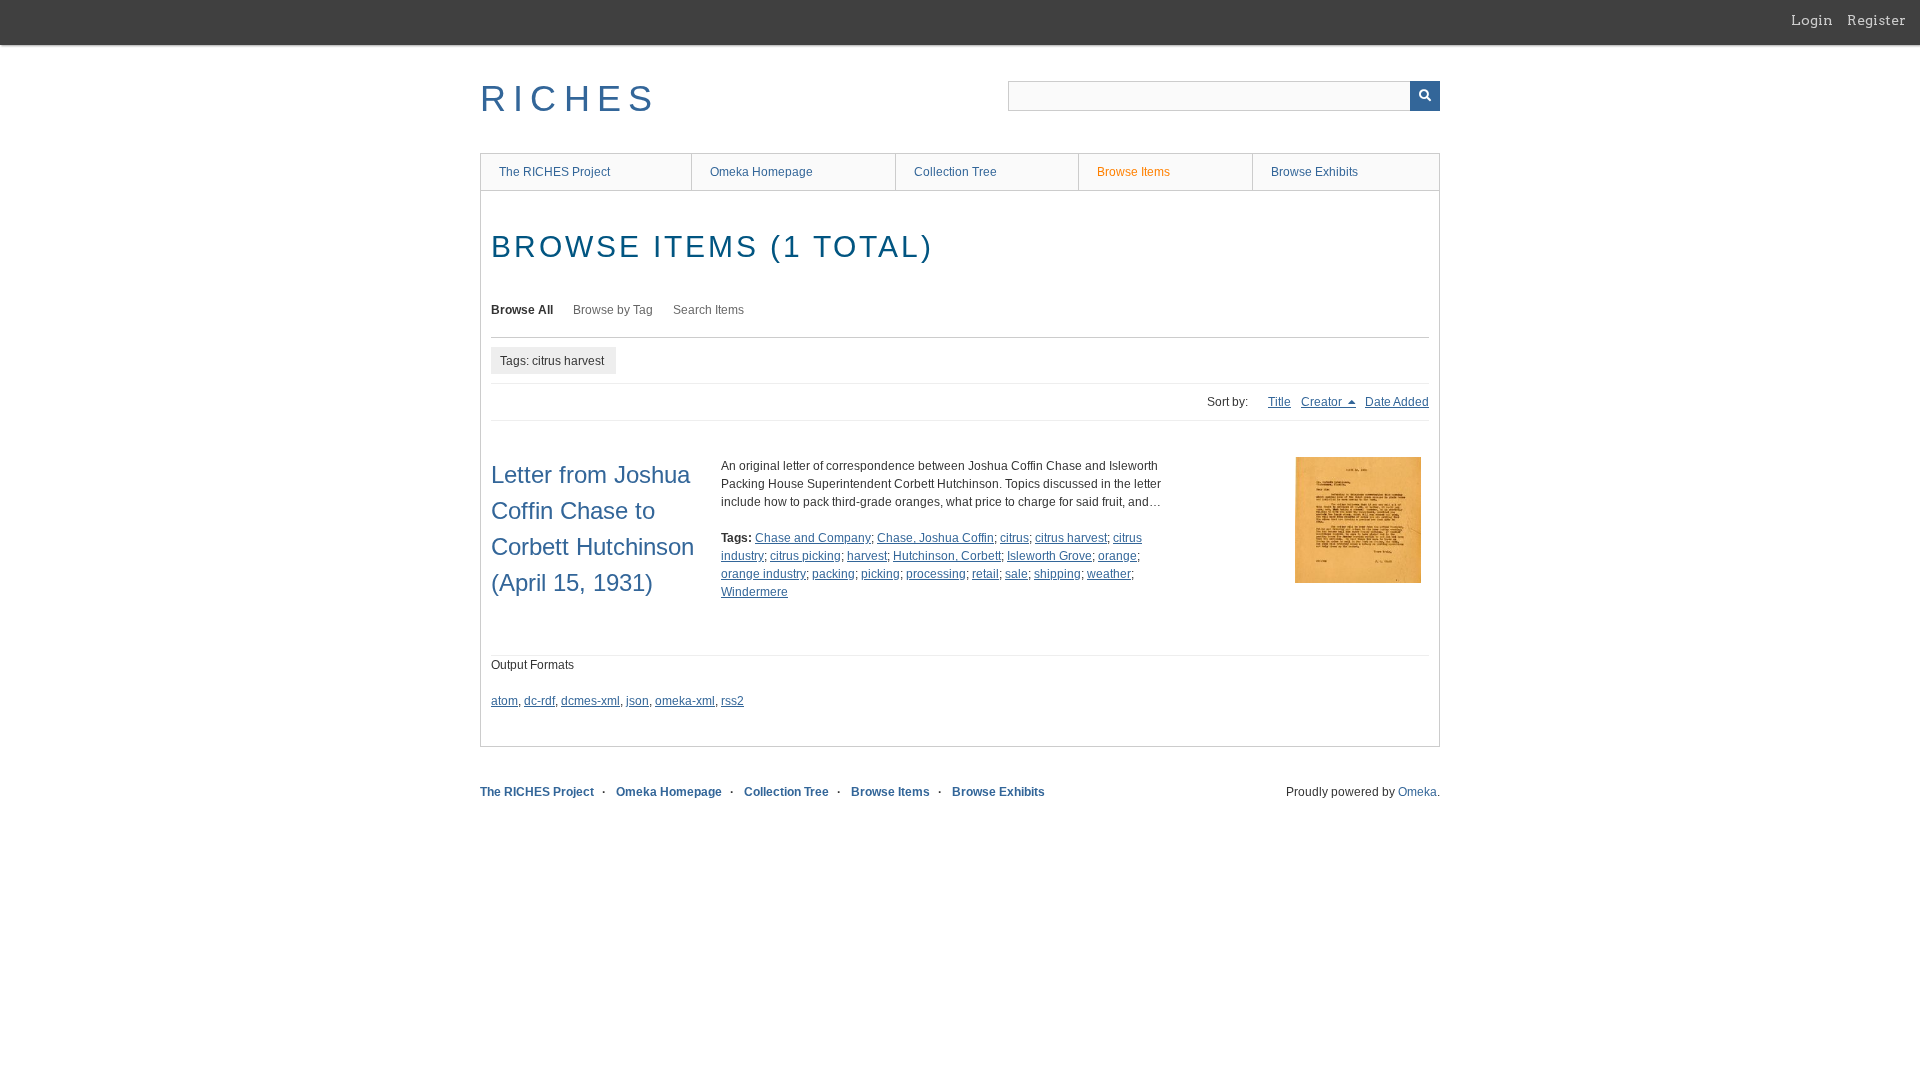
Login (1812, 20)
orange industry (763, 574)
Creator (1323, 402)
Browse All (522, 310)
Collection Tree (955, 172)
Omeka (1417, 792)
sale (1016, 574)
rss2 (732, 701)
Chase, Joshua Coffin (935, 538)
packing (833, 574)
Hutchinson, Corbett (947, 556)
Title (1279, 402)
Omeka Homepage (761, 172)
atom (504, 701)
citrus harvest (1071, 538)
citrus (1014, 538)
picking (880, 574)
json (637, 701)
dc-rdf (539, 701)
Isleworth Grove (1049, 556)
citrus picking (805, 556)
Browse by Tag (613, 310)
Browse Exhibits (1314, 172)
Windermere (754, 592)
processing (936, 574)
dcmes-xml (590, 701)
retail (985, 574)
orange (1117, 556)
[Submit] (1425, 96)
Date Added (1397, 402)
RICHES (569, 98)
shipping (1057, 574)
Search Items (708, 310)
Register (1876, 20)
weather (1109, 574)
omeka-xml (685, 701)
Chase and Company (813, 538)
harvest (867, 556)
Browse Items (1133, 172)
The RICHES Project (554, 172)
